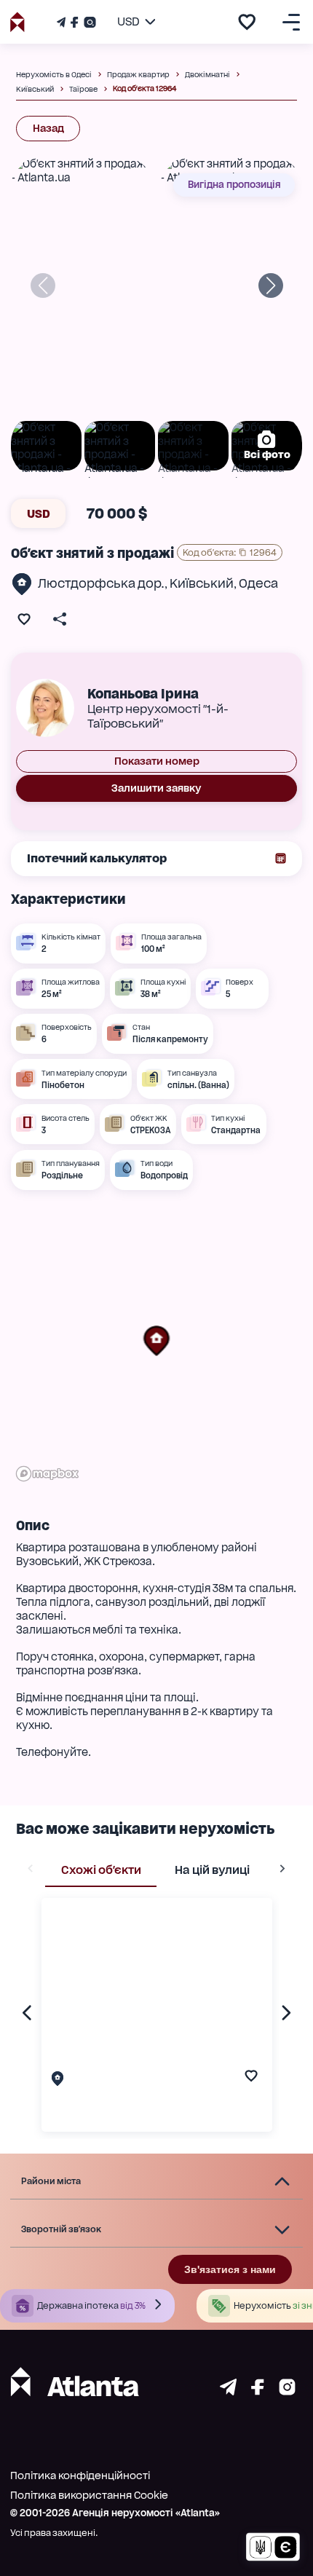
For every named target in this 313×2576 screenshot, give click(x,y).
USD (39, 514)
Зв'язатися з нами (230, 2269)
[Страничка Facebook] (74, 22)
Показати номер (157, 761)
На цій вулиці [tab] (212, 1870)
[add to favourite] (247, 22)
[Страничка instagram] (287, 2391)
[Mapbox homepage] (47, 1474)
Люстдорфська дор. (101, 583)
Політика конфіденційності (80, 2475)
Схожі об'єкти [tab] (101, 1870)
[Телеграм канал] (63, 22)
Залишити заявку (156, 788)
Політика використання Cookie (89, 2495)
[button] (156, 1341)
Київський (202, 583)
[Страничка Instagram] (88, 22)
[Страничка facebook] (258, 2391)
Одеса (258, 583)
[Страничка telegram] (228, 2391)
